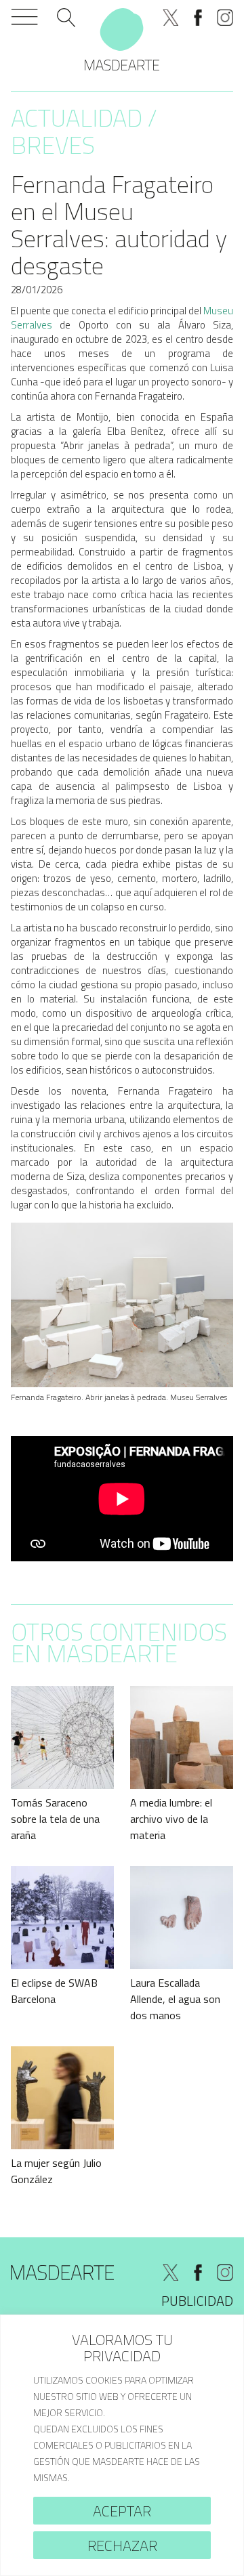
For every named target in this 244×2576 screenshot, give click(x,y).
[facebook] (198, 18)
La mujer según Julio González (56, 2171)
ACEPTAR (122, 2511)
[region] (122, 2445)
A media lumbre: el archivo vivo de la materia (171, 1819)
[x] (171, 18)
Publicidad (197, 2301)
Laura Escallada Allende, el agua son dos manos (175, 1999)
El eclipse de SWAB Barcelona (54, 1991)
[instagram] (225, 18)
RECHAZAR (122, 2546)
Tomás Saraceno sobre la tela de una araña (55, 1819)
